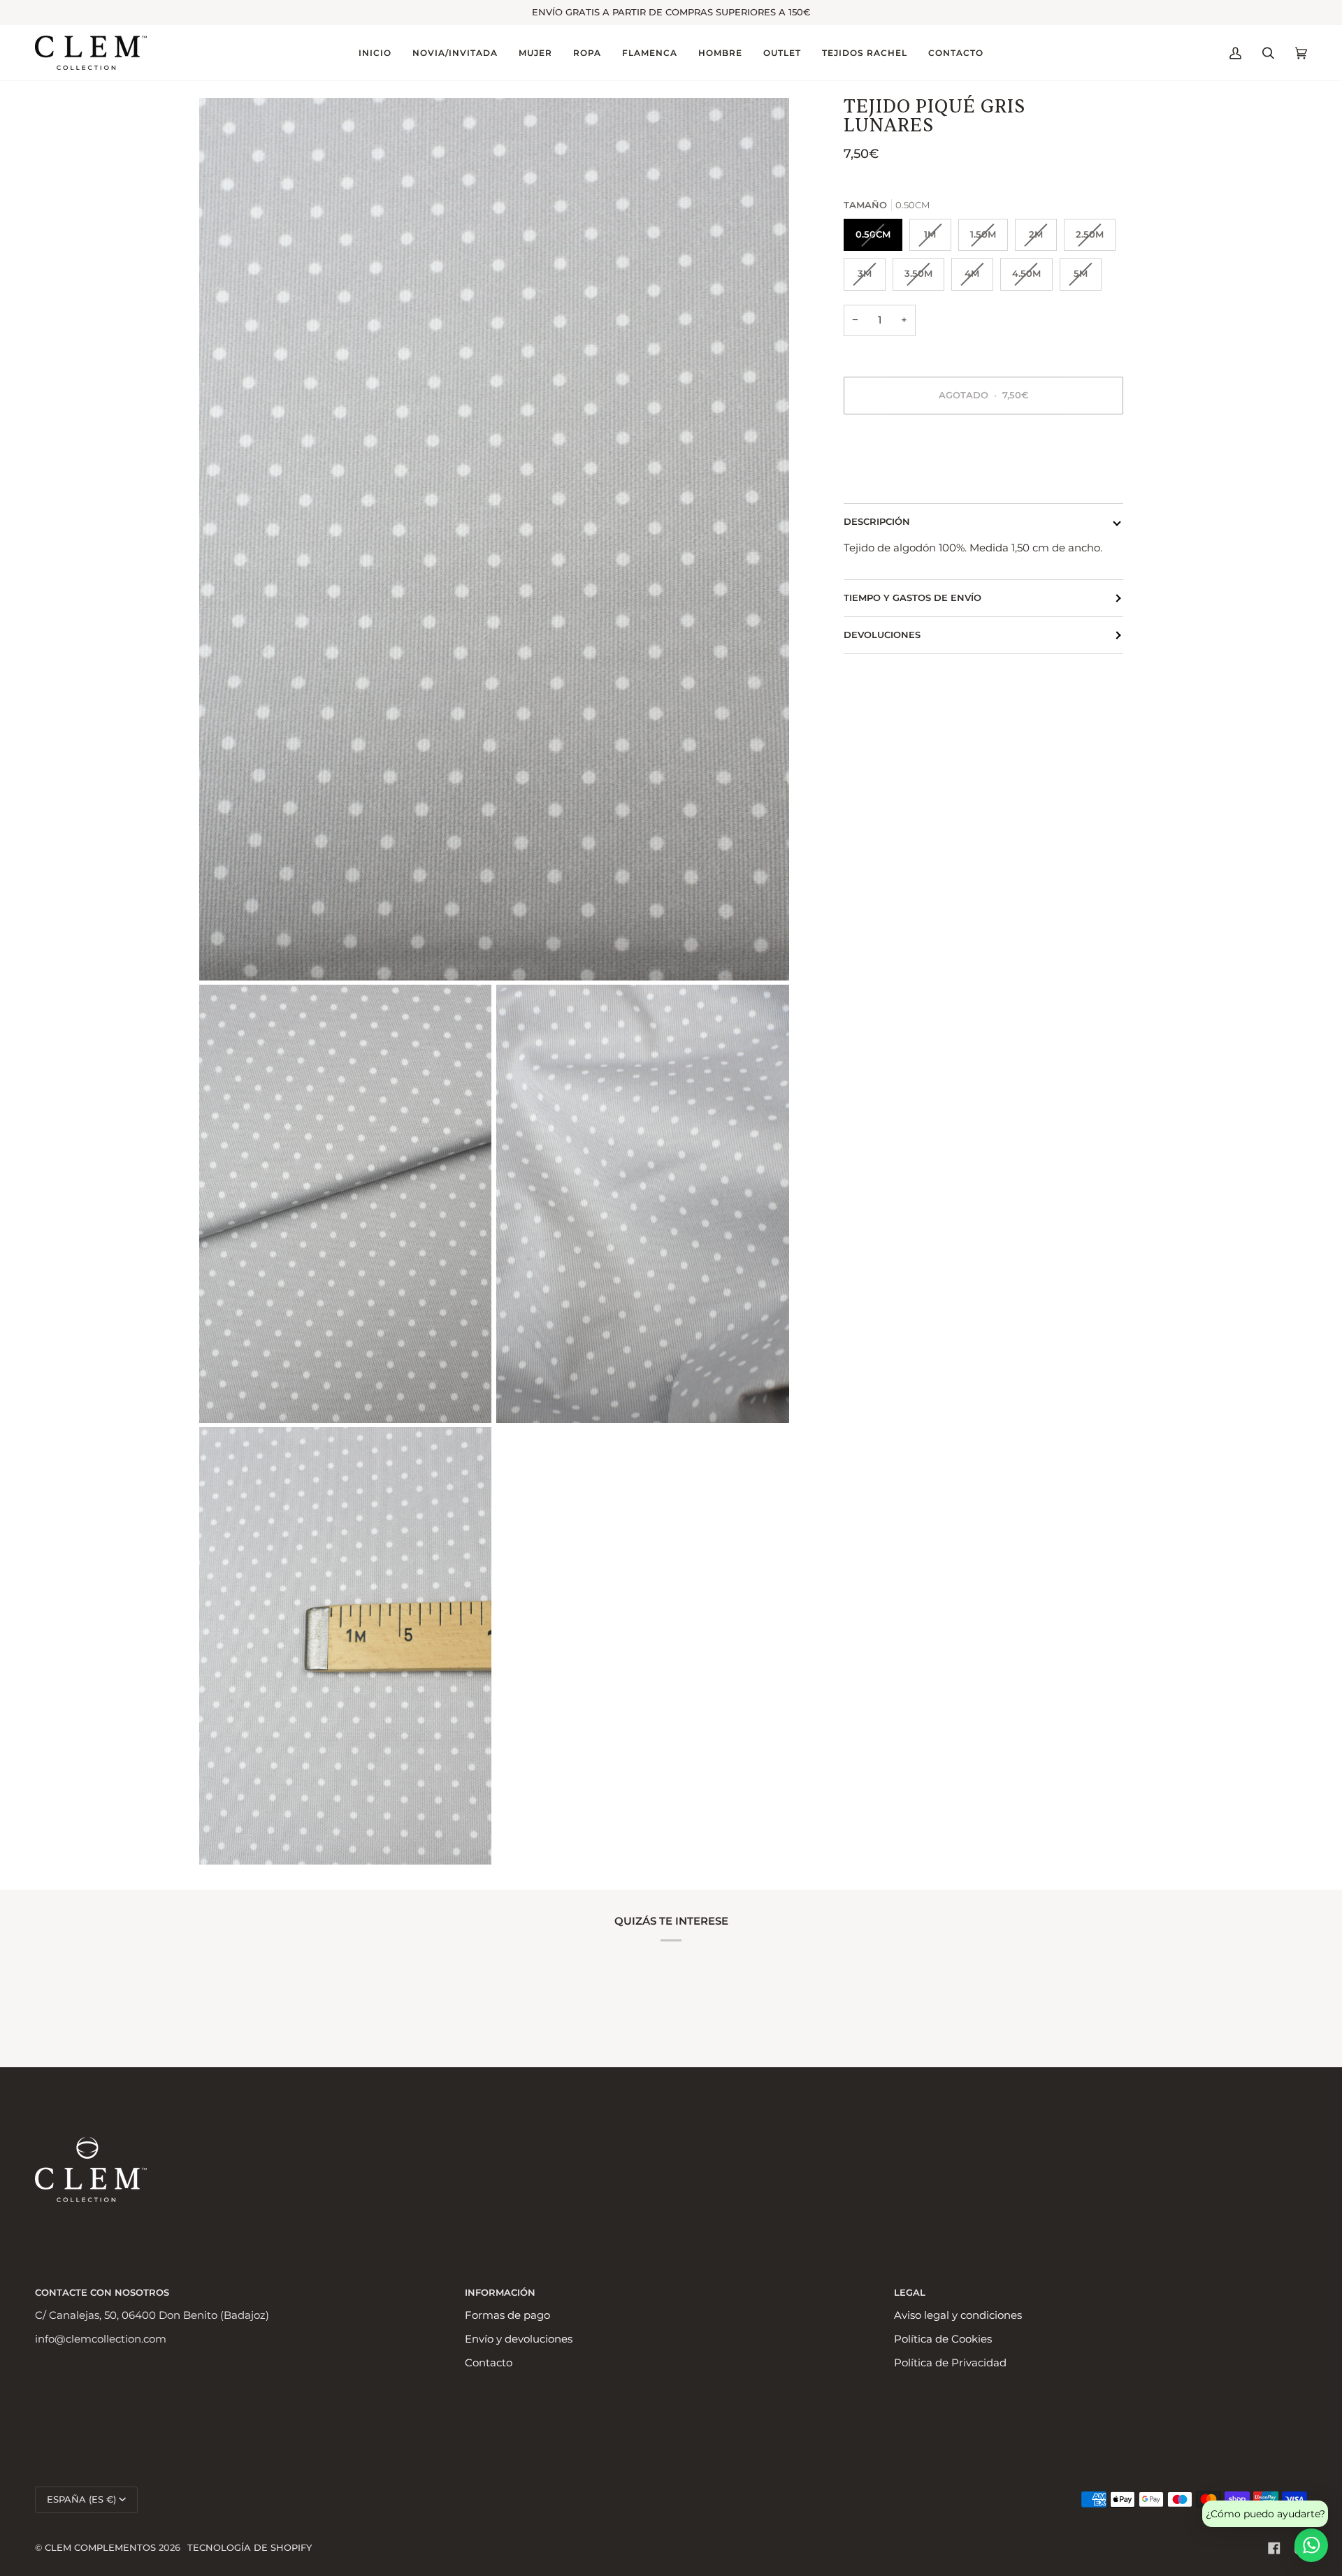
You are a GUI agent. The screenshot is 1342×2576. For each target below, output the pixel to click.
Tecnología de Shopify (250, 2548)
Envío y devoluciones (519, 2339)
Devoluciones (882, 635)
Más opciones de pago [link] (901, 481)
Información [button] (500, 2293)
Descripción (877, 522)
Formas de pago (507, 2315)
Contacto (489, 2363)
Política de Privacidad (950, 2363)
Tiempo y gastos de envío (912, 598)
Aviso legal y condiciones (958, 2315)
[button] (455, 53)
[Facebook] (1274, 2548)
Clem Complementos (100, 2548)
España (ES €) (81, 2499)
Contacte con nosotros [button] (102, 2293)
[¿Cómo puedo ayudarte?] (1311, 2545)
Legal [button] (910, 2293)
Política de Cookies (943, 2339)
